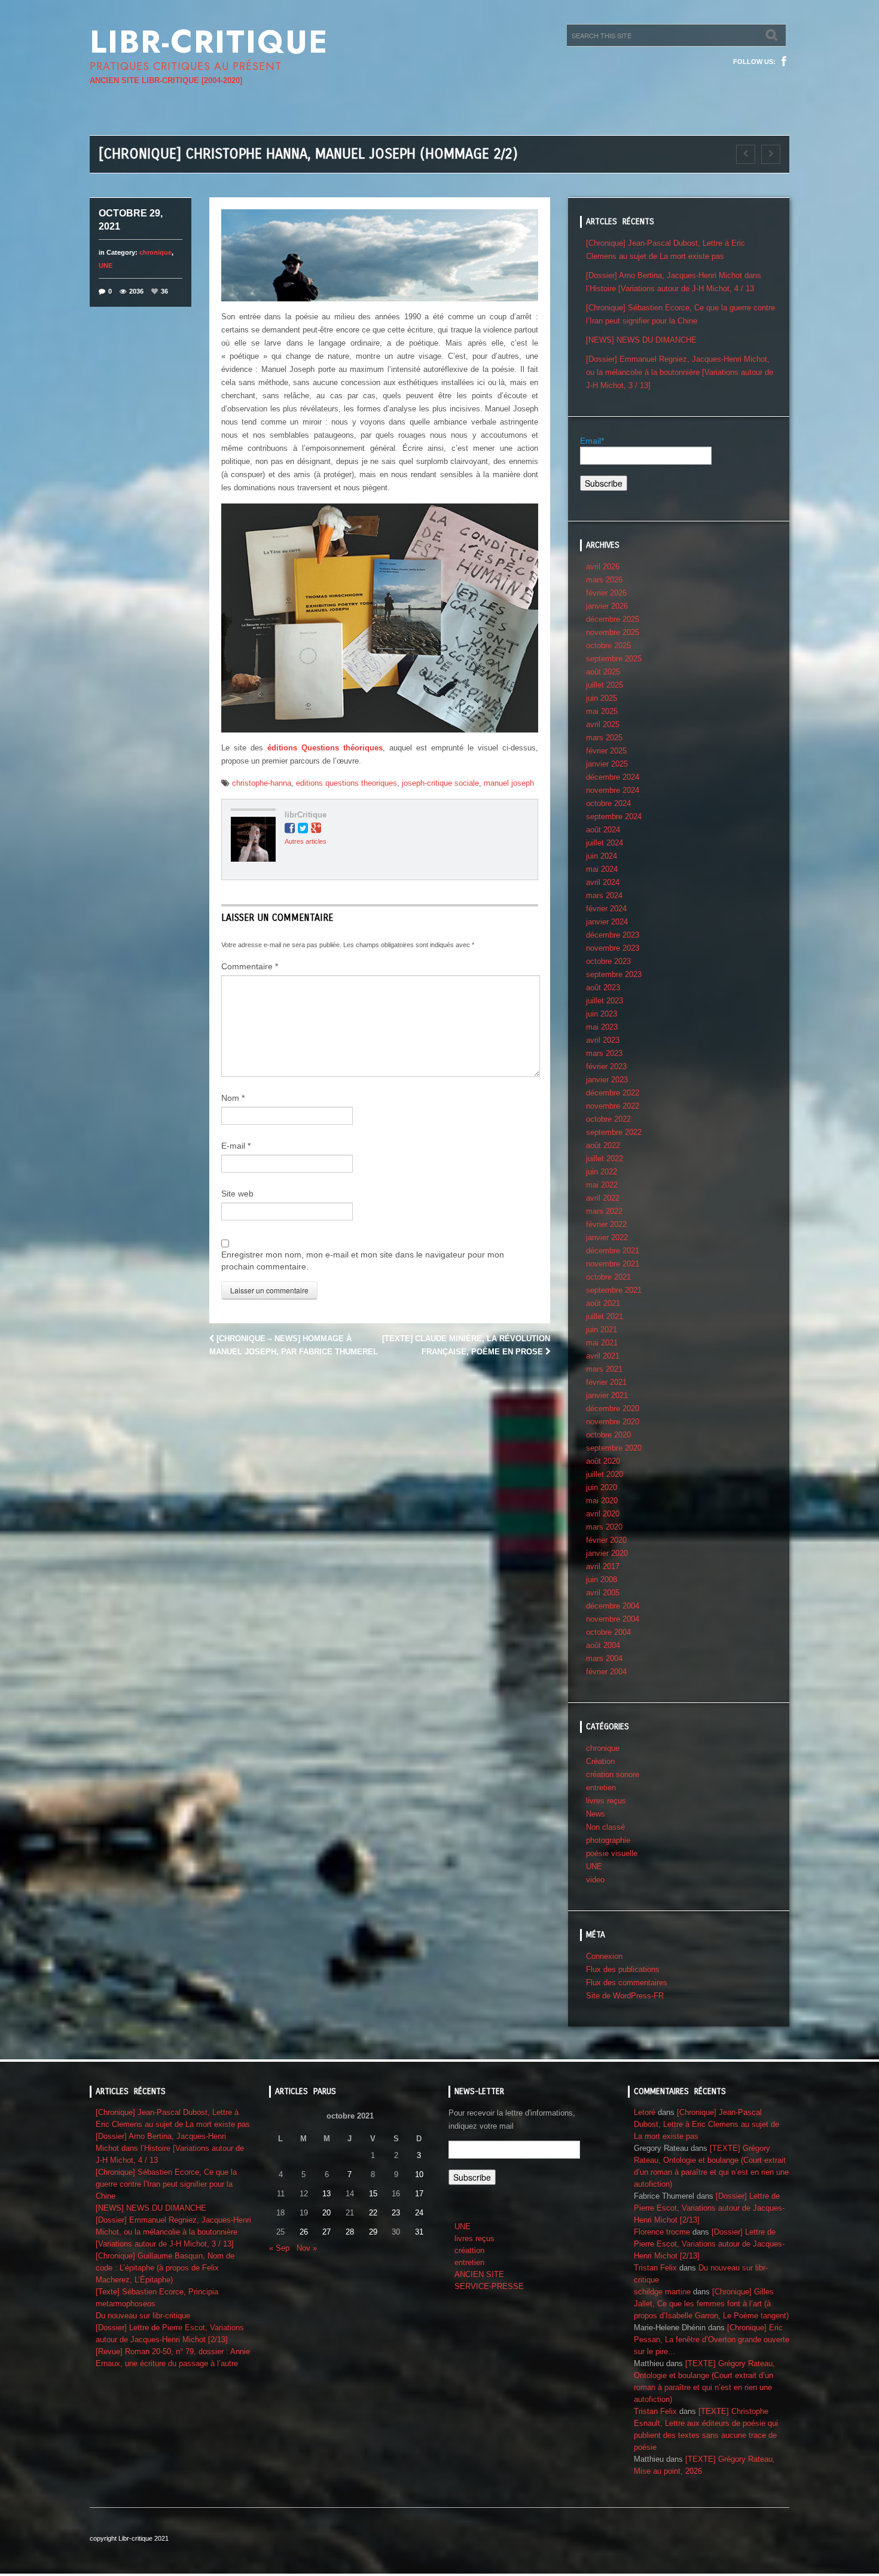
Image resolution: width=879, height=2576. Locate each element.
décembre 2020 (613, 1408)
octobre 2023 (608, 961)
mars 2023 (604, 1053)
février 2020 (606, 1540)
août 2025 (603, 672)
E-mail (236, 1146)
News (596, 1814)
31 (419, 2232)
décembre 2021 (613, 1251)
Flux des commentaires (627, 1983)
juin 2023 (602, 1014)
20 (326, 2213)
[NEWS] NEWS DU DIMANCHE (641, 340)
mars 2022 (604, 1211)
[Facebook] (784, 62)
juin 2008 (602, 1580)
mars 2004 (604, 1658)
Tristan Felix (655, 2268)
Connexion (604, 1956)
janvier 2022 (607, 1237)
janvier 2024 (607, 922)
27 (326, 2232)
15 (373, 2194)
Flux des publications (623, 1969)
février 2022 (606, 1224)
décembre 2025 (613, 619)
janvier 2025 (607, 764)
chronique (155, 252)
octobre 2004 (608, 1632)
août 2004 (603, 1645)
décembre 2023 (613, 935)
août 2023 (603, 988)
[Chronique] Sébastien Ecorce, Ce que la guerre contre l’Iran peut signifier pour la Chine (166, 2184)
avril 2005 (603, 1593)
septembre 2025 (614, 659)
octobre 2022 (608, 1119)
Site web (237, 1194)
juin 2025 (602, 698)
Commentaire (250, 966)
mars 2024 (604, 895)
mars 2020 (604, 1527)
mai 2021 (602, 1343)
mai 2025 (602, 711)
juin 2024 (602, 856)
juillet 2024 (605, 843)
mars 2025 (604, 738)
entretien (601, 1788)
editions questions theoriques (347, 783)
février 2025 (606, 751)
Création (600, 1761)
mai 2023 (602, 1027)
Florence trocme (662, 2232)
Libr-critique (209, 42)
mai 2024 (602, 869)
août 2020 (603, 1461)
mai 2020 (602, 1501)
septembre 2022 (614, 1132)
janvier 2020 (607, 1553)
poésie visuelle (612, 1853)
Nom (233, 1098)
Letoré (645, 2112)
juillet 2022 (605, 1159)
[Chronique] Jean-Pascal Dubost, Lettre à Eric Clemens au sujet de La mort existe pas (706, 2124)
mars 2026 (604, 580)
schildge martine (662, 2292)
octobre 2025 (608, 645)
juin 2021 (602, 1330)
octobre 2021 (608, 1277)
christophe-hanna (262, 783)
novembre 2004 (613, 1619)
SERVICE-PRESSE (489, 2286)
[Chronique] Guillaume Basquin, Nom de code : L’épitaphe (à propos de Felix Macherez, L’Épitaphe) (165, 2268)
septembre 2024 (614, 817)
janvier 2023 (607, 1080)
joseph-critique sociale (440, 783)
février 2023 (606, 1066)
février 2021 (606, 1382)
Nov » (307, 2248)
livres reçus (606, 1801)
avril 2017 (603, 1566)
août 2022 (603, 1145)
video (595, 1880)
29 (373, 2232)
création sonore (613, 1774)
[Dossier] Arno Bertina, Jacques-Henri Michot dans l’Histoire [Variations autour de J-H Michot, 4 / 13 (170, 2148)
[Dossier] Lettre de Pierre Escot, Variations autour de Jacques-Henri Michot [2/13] (709, 2208)
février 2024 (606, 909)
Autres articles (306, 841)
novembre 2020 (613, 1422)
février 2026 (606, 593)
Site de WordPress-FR (625, 1996)
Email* (592, 441)
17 (419, 2194)
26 (304, 2232)
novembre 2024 (613, 790)
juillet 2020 (605, 1474)
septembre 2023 (614, 974)
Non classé (605, 1827)
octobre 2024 (608, 803)
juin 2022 (602, 1172)
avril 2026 (603, 567)
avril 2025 (603, 724)
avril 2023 (603, 1040)
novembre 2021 (613, 1264)
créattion (469, 2250)
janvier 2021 (607, 1395)
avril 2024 (603, 882)
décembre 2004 (613, 1606)
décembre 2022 (613, 1093)
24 (419, 2213)
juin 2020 (602, 1487)
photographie (608, 1840)
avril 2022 (603, 1198)
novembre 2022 (613, 1106)
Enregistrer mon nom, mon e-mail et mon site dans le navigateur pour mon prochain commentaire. (363, 1260)
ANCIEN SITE (479, 2274)
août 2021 (603, 1303)
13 (326, 2194)
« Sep (279, 2248)
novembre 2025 (613, 632)
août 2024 (603, 830)
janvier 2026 (607, 606)
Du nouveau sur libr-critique (143, 2316)
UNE (106, 265)
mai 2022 (602, 1185)
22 (373, 2213)
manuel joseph (509, 783)
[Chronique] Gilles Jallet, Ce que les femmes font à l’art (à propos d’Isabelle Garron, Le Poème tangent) (711, 2304)
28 (350, 2232)
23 (396, 2213)
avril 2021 (603, 1356)
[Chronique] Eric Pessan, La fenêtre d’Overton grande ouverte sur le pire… (712, 2340)
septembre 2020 (614, 1448)
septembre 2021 (614, 1290)
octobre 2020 (608, 1435)
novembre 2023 (613, 948)
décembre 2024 (613, 777)
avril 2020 (603, 1514)
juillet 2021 (605, 1316)
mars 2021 (604, 1369)
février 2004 (606, 1672)
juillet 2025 (605, 685)
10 (419, 2174)
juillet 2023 (605, 1001)
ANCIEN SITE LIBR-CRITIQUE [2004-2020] (166, 80)
